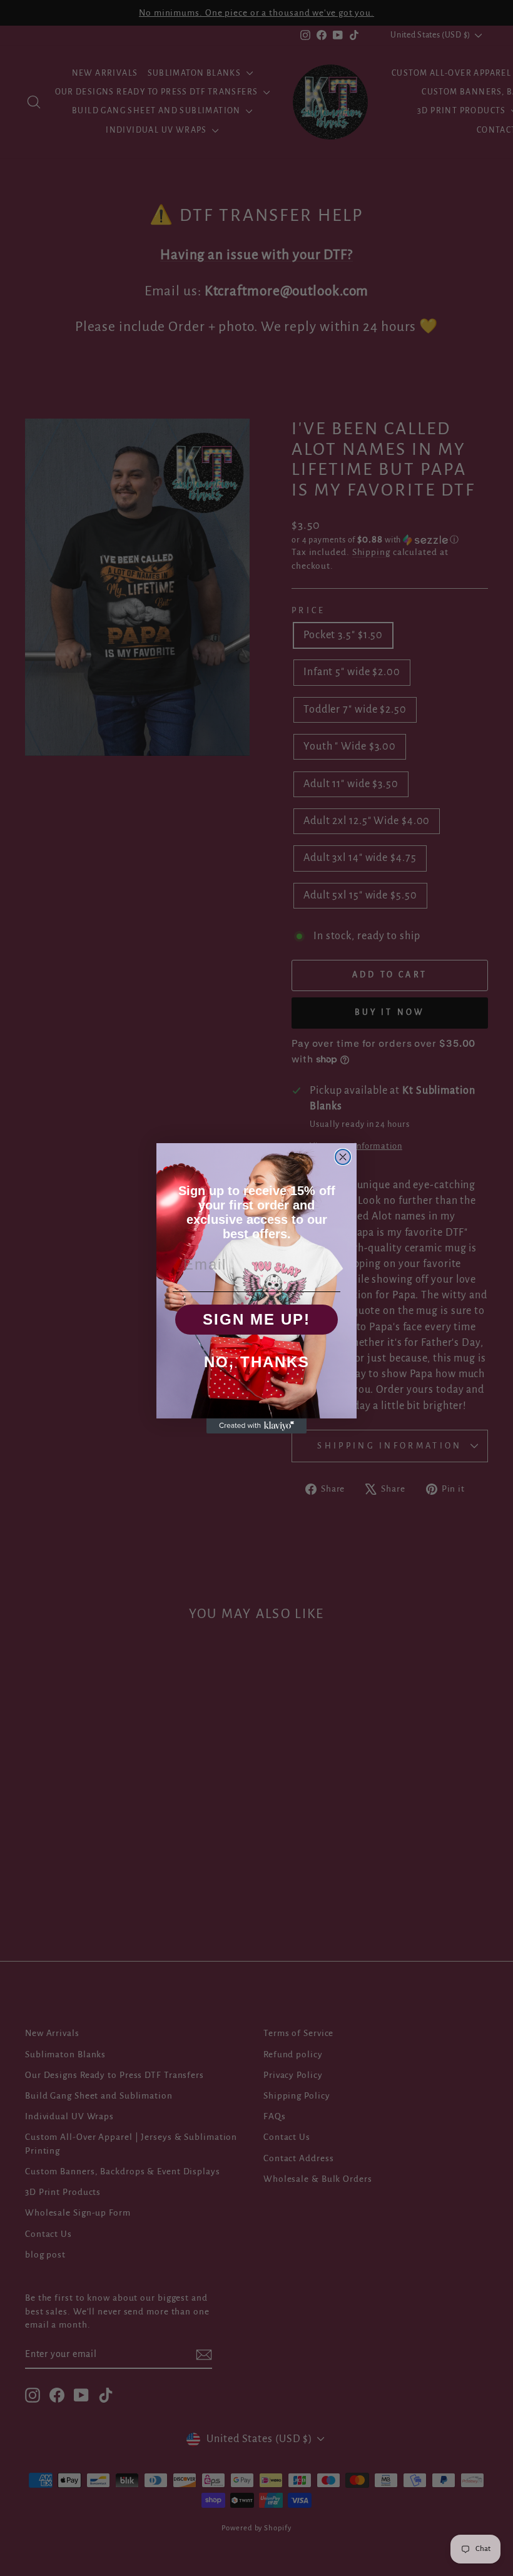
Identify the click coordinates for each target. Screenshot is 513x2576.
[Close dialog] (343, 1157)
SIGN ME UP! (256, 1319)
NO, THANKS (257, 1362)
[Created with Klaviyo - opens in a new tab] (256, 1426)
